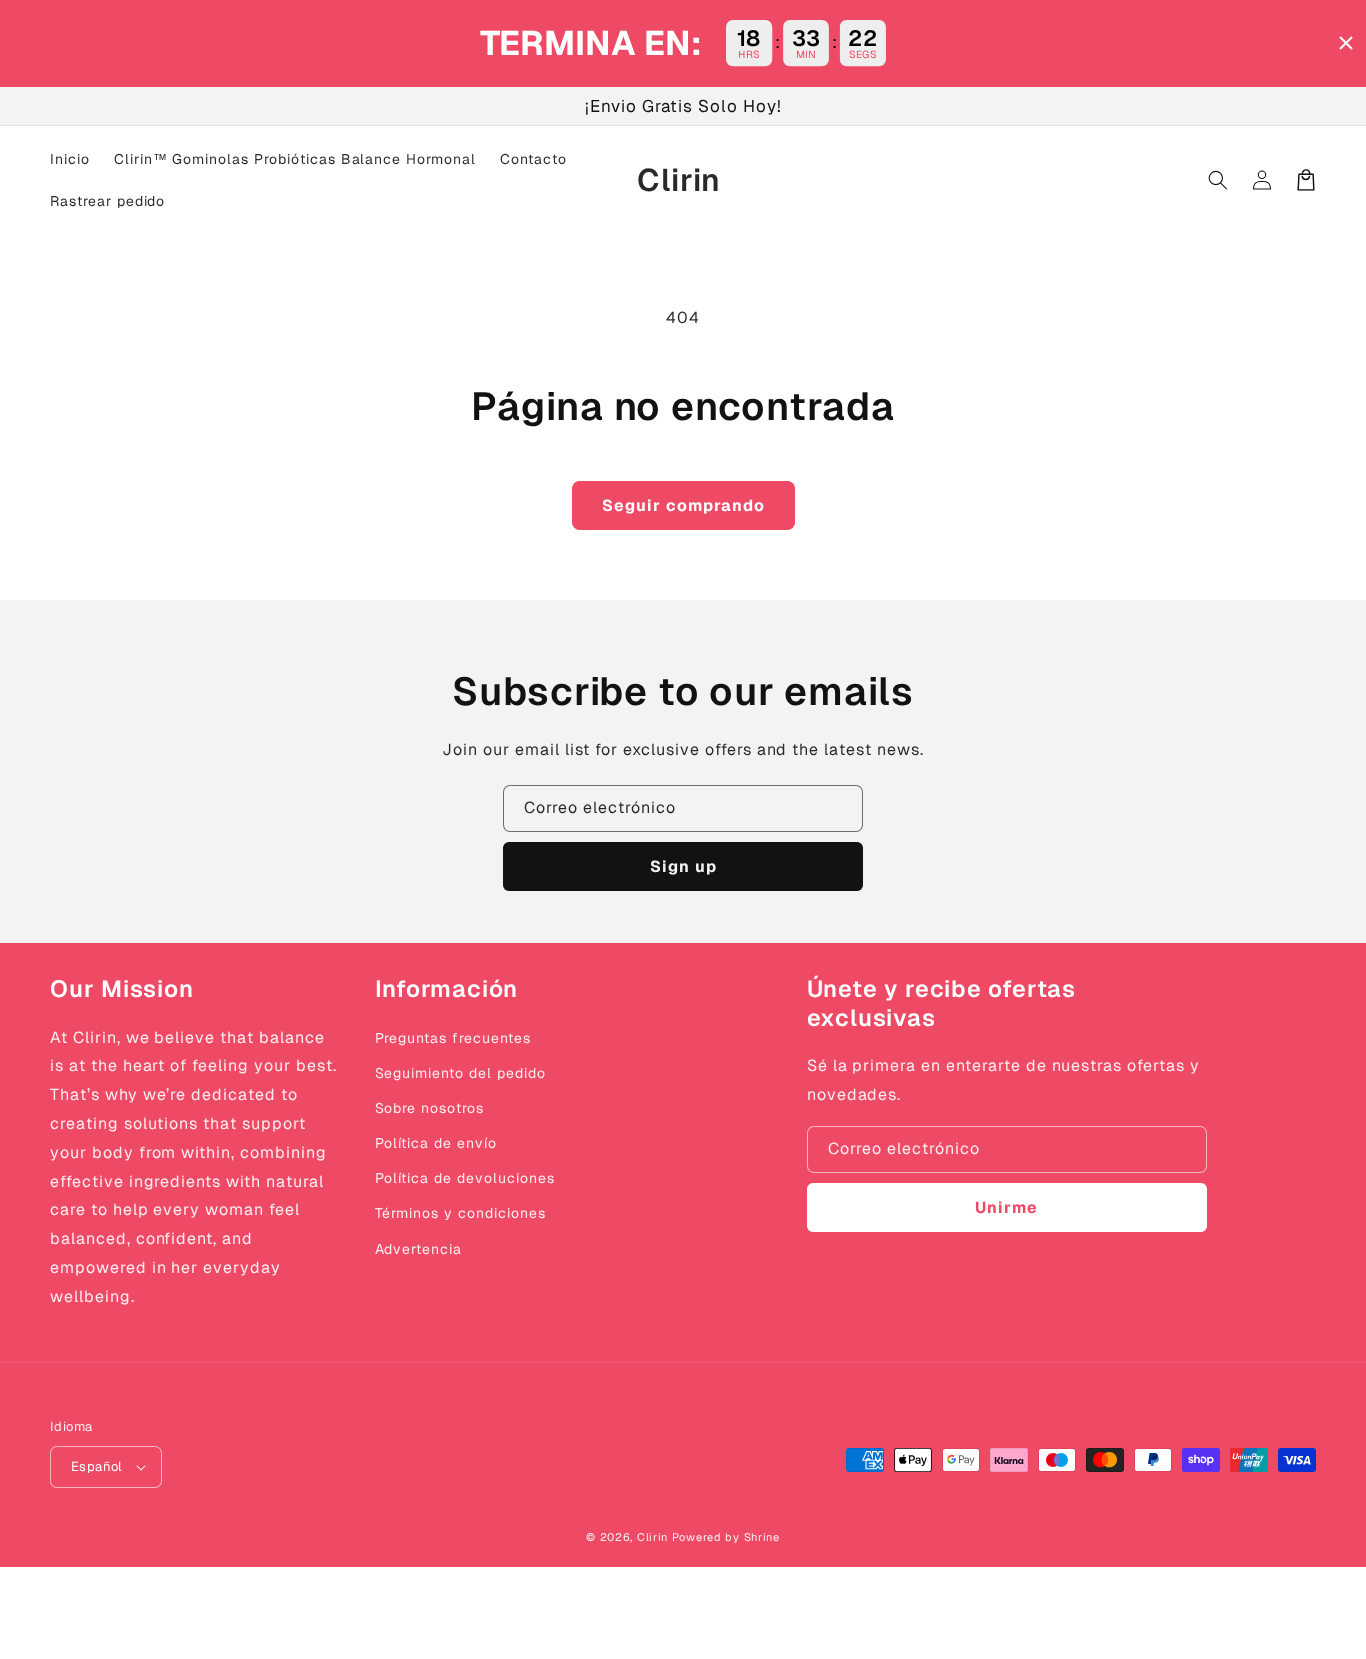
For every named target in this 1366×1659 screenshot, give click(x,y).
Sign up (683, 866)
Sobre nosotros (429, 1108)
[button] (1218, 180)
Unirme (1006, 1207)
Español (96, 1466)
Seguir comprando (683, 505)
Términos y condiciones (460, 1213)
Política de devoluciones (465, 1178)
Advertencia (419, 1249)
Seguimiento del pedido (460, 1073)
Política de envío (436, 1143)
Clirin (652, 1537)
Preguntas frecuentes (453, 1038)
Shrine (762, 1537)
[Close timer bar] (1346, 43)
